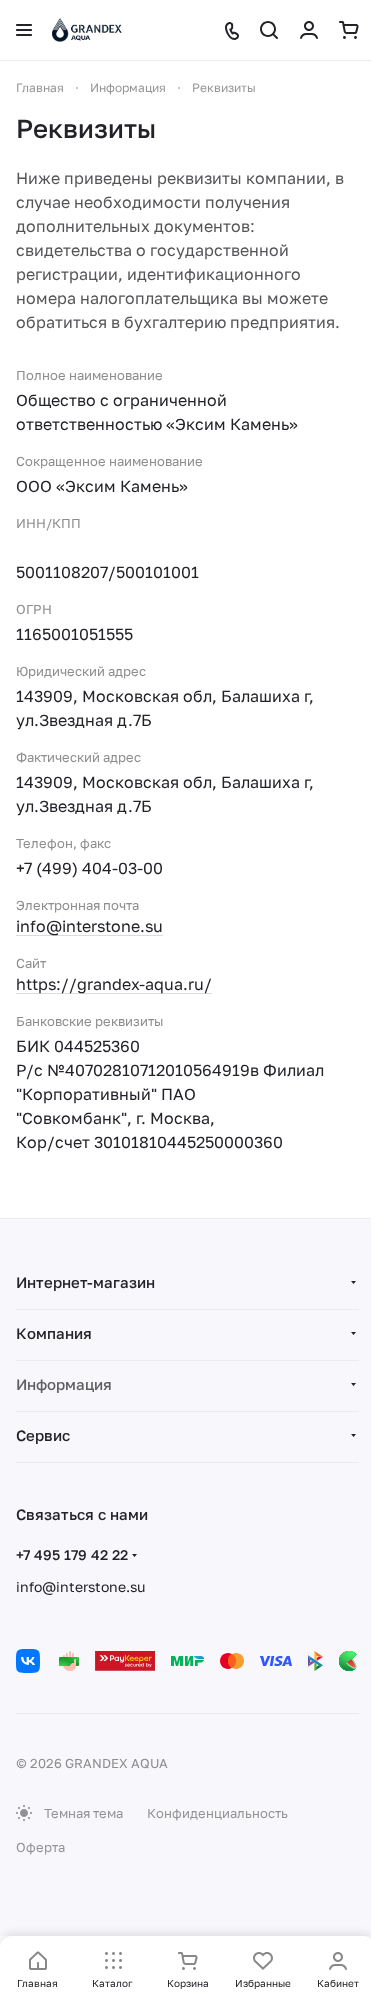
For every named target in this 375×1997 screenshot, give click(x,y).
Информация (64, 1384)
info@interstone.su (89, 926)
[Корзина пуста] (349, 30)
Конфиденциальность (217, 1813)
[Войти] (309, 30)
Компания (54, 1333)
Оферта (40, 1847)
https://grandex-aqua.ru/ (114, 984)
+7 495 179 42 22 (72, 1554)
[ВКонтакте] (28, 1661)
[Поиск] (269, 30)
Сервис (43, 1435)
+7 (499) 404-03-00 (89, 868)
